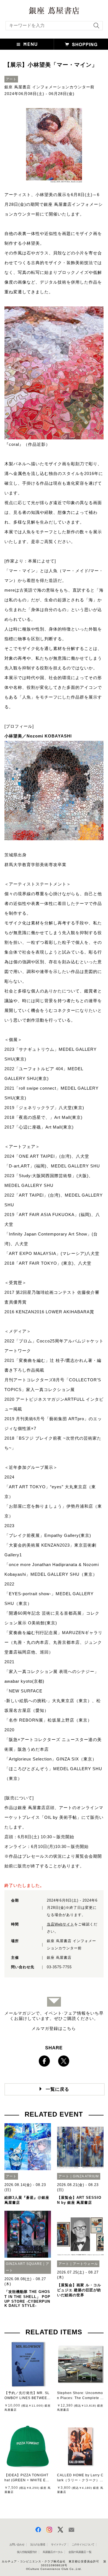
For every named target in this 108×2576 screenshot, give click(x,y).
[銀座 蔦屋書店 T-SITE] (54, 9)
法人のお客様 (38, 2544)
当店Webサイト (61, 1924)
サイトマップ (58, 2544)
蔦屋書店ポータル (53, 2552)
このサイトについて (83, 2544)
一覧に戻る (57, 2089)
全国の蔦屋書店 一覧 (80, 2552)
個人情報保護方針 (27, 2552)
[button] (27, 44)
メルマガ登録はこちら (54, 2028)
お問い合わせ (17, 2544)
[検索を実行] (95, 27)
